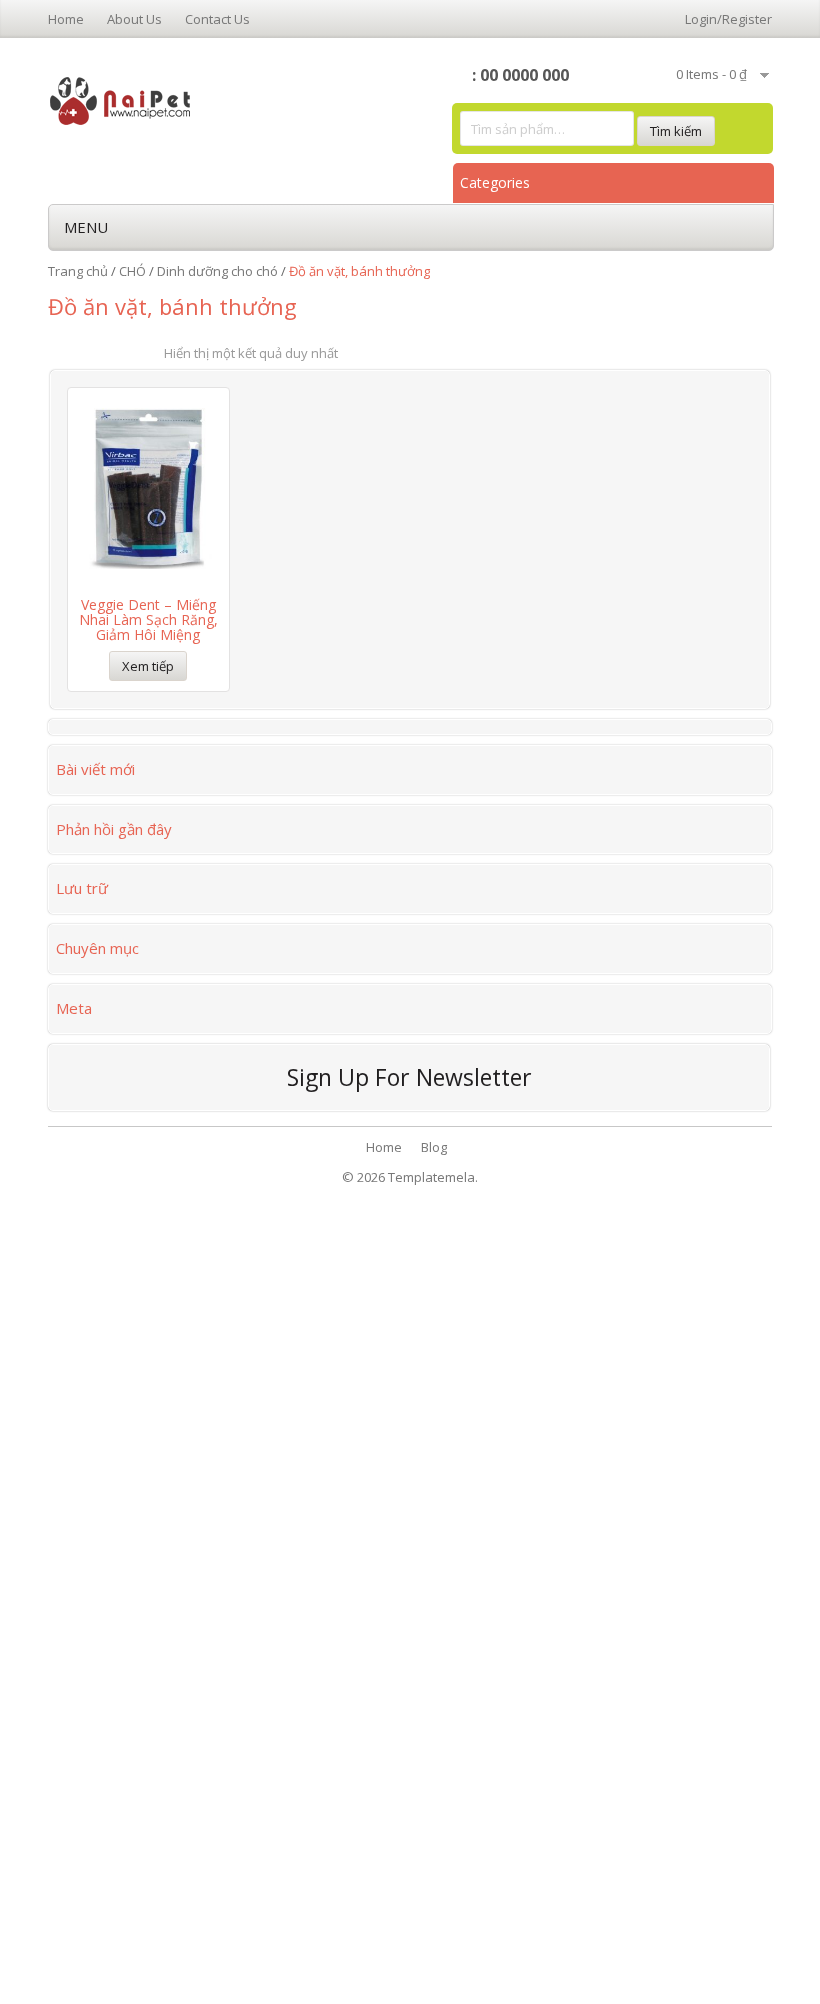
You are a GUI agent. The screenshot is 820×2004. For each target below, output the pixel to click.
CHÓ (132, 271)
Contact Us (217, 19)
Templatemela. (433, 1177)
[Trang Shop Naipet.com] (120, 99)
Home (66, 19)
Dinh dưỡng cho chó (217, 271)
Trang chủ (78, 271)
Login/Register (728, 19)
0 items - (711, 74)
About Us (134, 19)
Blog (434, 1147)
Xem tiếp (148, 666)
